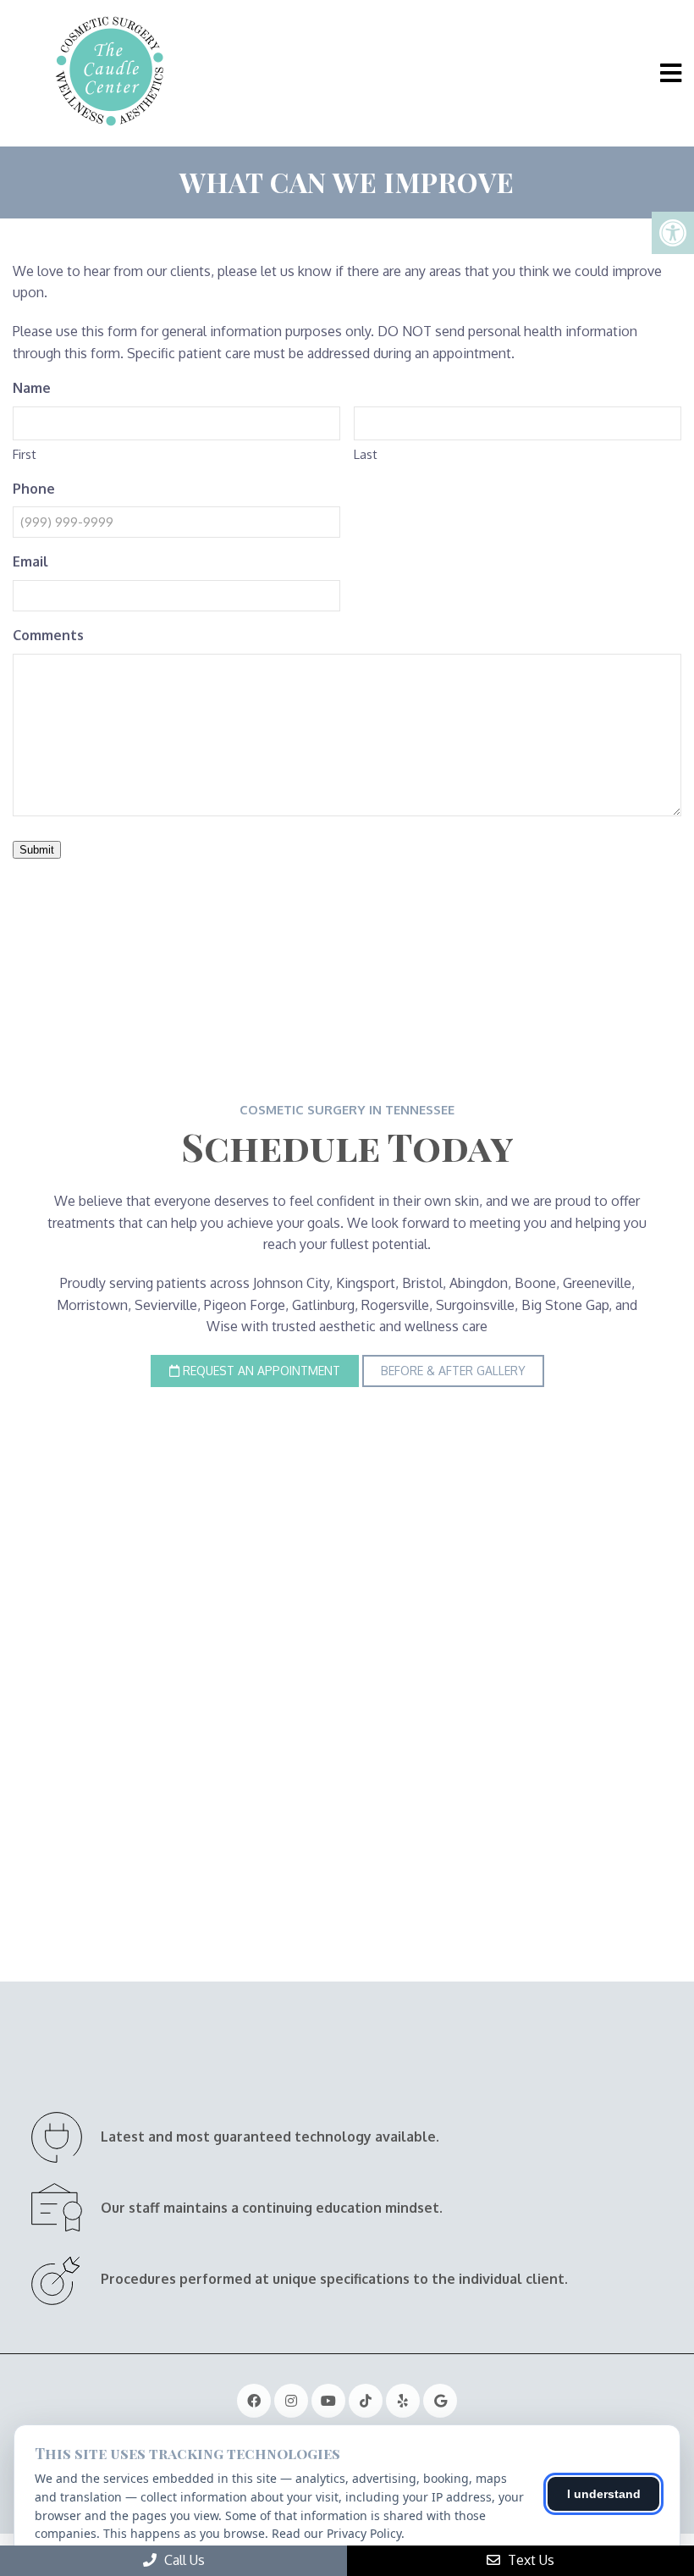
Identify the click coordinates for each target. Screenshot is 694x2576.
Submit (37, 850)
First (25, 454)
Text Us (529, 2560)
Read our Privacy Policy (336, 2533)
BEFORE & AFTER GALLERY (453, 1371)
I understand (604, 2494)
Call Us (183, 2560)
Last (366, 454)
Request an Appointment (260, 1371)
